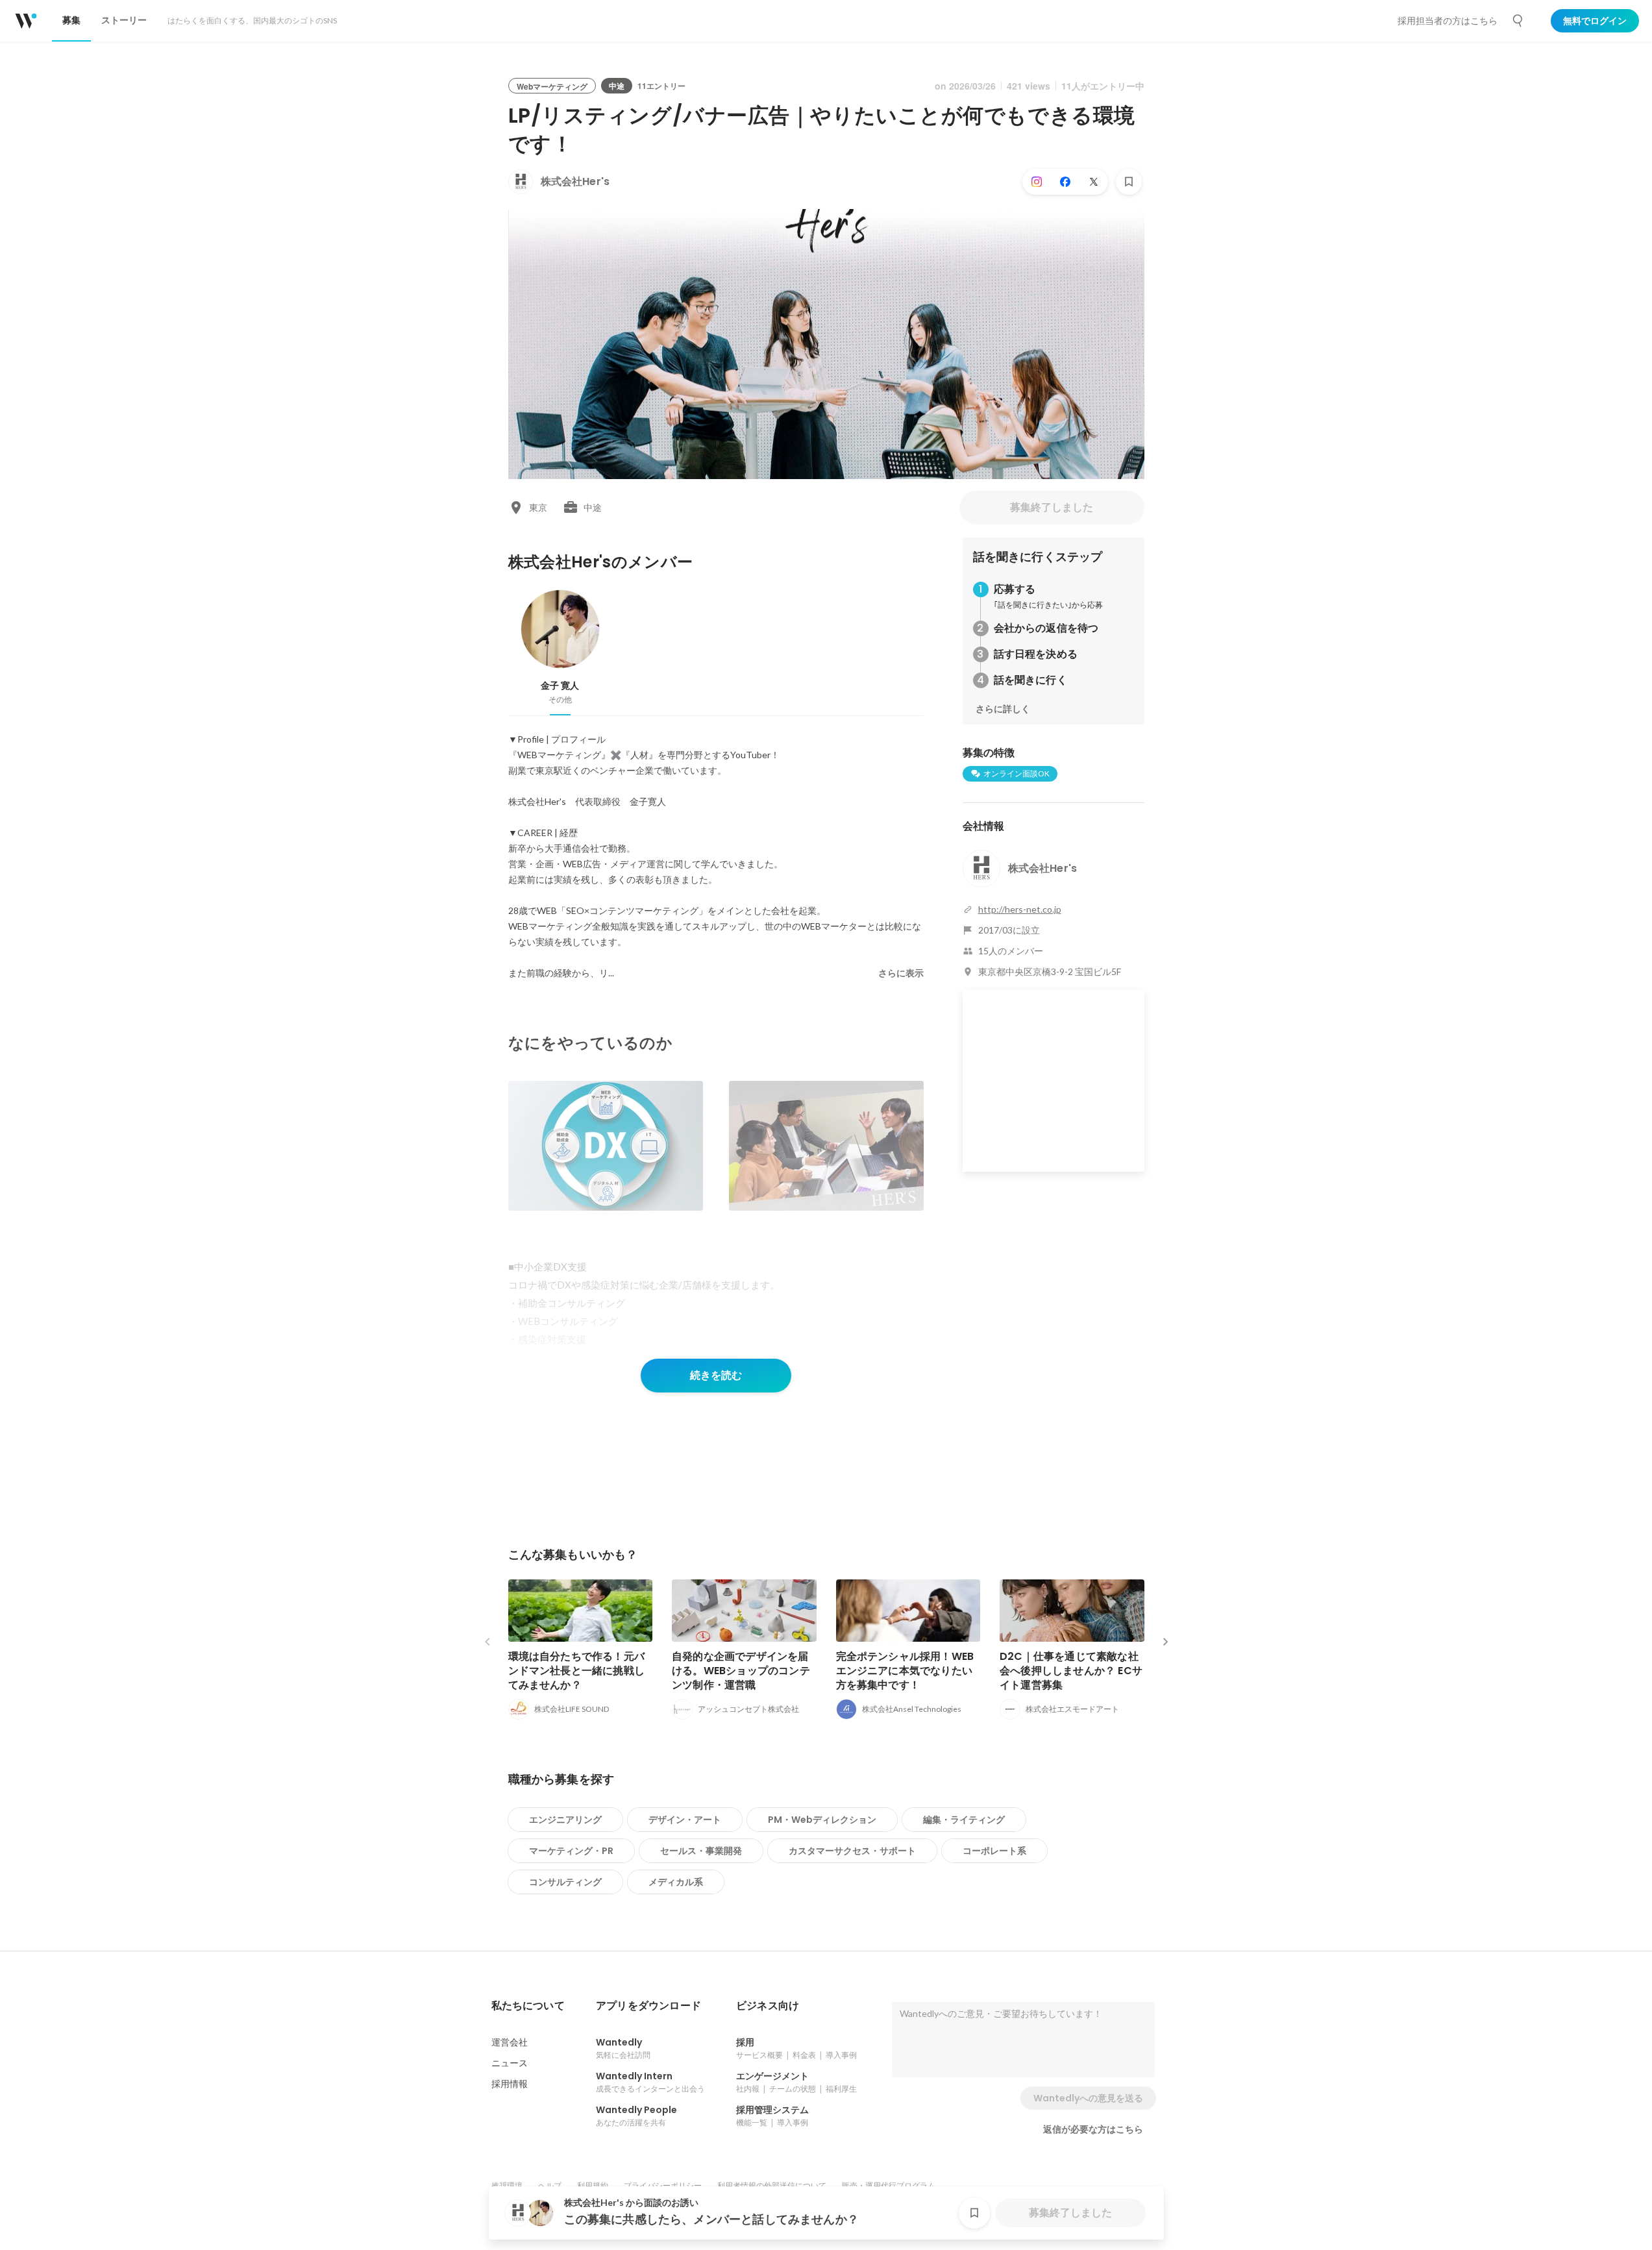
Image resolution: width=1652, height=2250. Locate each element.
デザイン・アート (685, 1820)
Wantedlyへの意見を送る (1088, 2098)
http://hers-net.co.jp (1020, 909)
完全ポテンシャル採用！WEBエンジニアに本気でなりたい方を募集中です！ (905, 1671)
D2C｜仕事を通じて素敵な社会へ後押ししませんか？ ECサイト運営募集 (1071, 1671)
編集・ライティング (964, 1820)
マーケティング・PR (571, 1851)
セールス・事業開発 (701, 1851)
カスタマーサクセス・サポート (852, 1851)
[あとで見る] (1129, 182)
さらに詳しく (1003, 709)
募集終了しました (1052, 507)
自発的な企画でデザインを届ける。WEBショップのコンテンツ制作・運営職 (741, 1671)
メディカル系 (676, 1882)
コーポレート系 (994, 1851)
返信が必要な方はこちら (1093, 2129)
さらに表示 (901, 973)
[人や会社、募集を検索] (1518, 21)
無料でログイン (1595, 21)
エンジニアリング (565, 1820)
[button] (528, 2006)
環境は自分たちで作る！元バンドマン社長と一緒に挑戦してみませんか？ (577, 1671)
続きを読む (716, 1375)
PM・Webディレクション (822, 1820)
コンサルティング (565, 1882)
